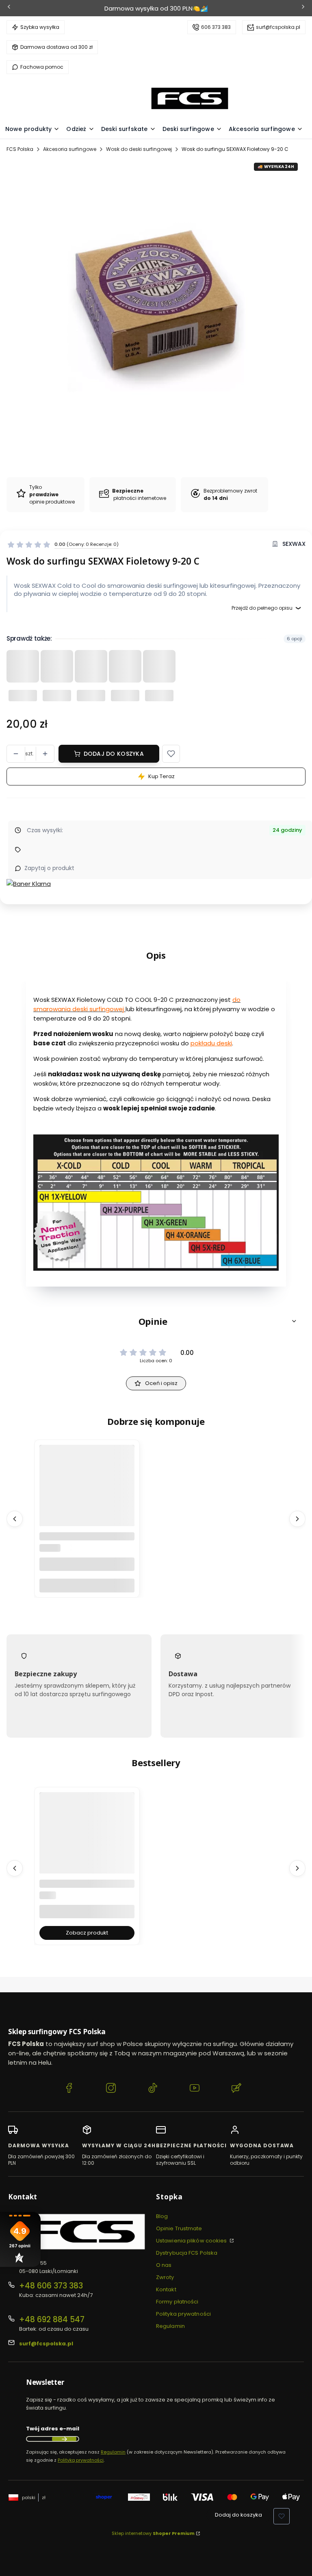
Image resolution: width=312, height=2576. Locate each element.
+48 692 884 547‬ (52, 2320)
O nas (164, 2265)
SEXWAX (294, 544)
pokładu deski (211, 1043)
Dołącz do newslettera (64, 2439)
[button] (171, 754)
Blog (162, 2216)
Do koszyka (87, 1585)
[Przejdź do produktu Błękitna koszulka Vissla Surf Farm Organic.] (87, 1856)
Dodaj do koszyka (114, 754)
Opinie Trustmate (179, 2228)
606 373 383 (216, 27)
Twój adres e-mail (53, 2429)
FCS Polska (20, 149)
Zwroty (165, 2277)
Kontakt (166, 2289)
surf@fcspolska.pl (278, 27)
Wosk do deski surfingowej (139, 149)
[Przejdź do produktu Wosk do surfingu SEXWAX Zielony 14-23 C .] (87, 1508)
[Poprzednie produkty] (15, 1519)
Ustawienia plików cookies (192, 2241)
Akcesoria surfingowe (70, 149)
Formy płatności (177, 2302)
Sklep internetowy (153, 2533)
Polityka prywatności (183, 2314)
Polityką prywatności (81, 2460)
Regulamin (170, 2326)
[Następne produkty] (297, 1519)
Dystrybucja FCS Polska (187, 2253)
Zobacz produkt (87, 1933)
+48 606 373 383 (51, 2286)
